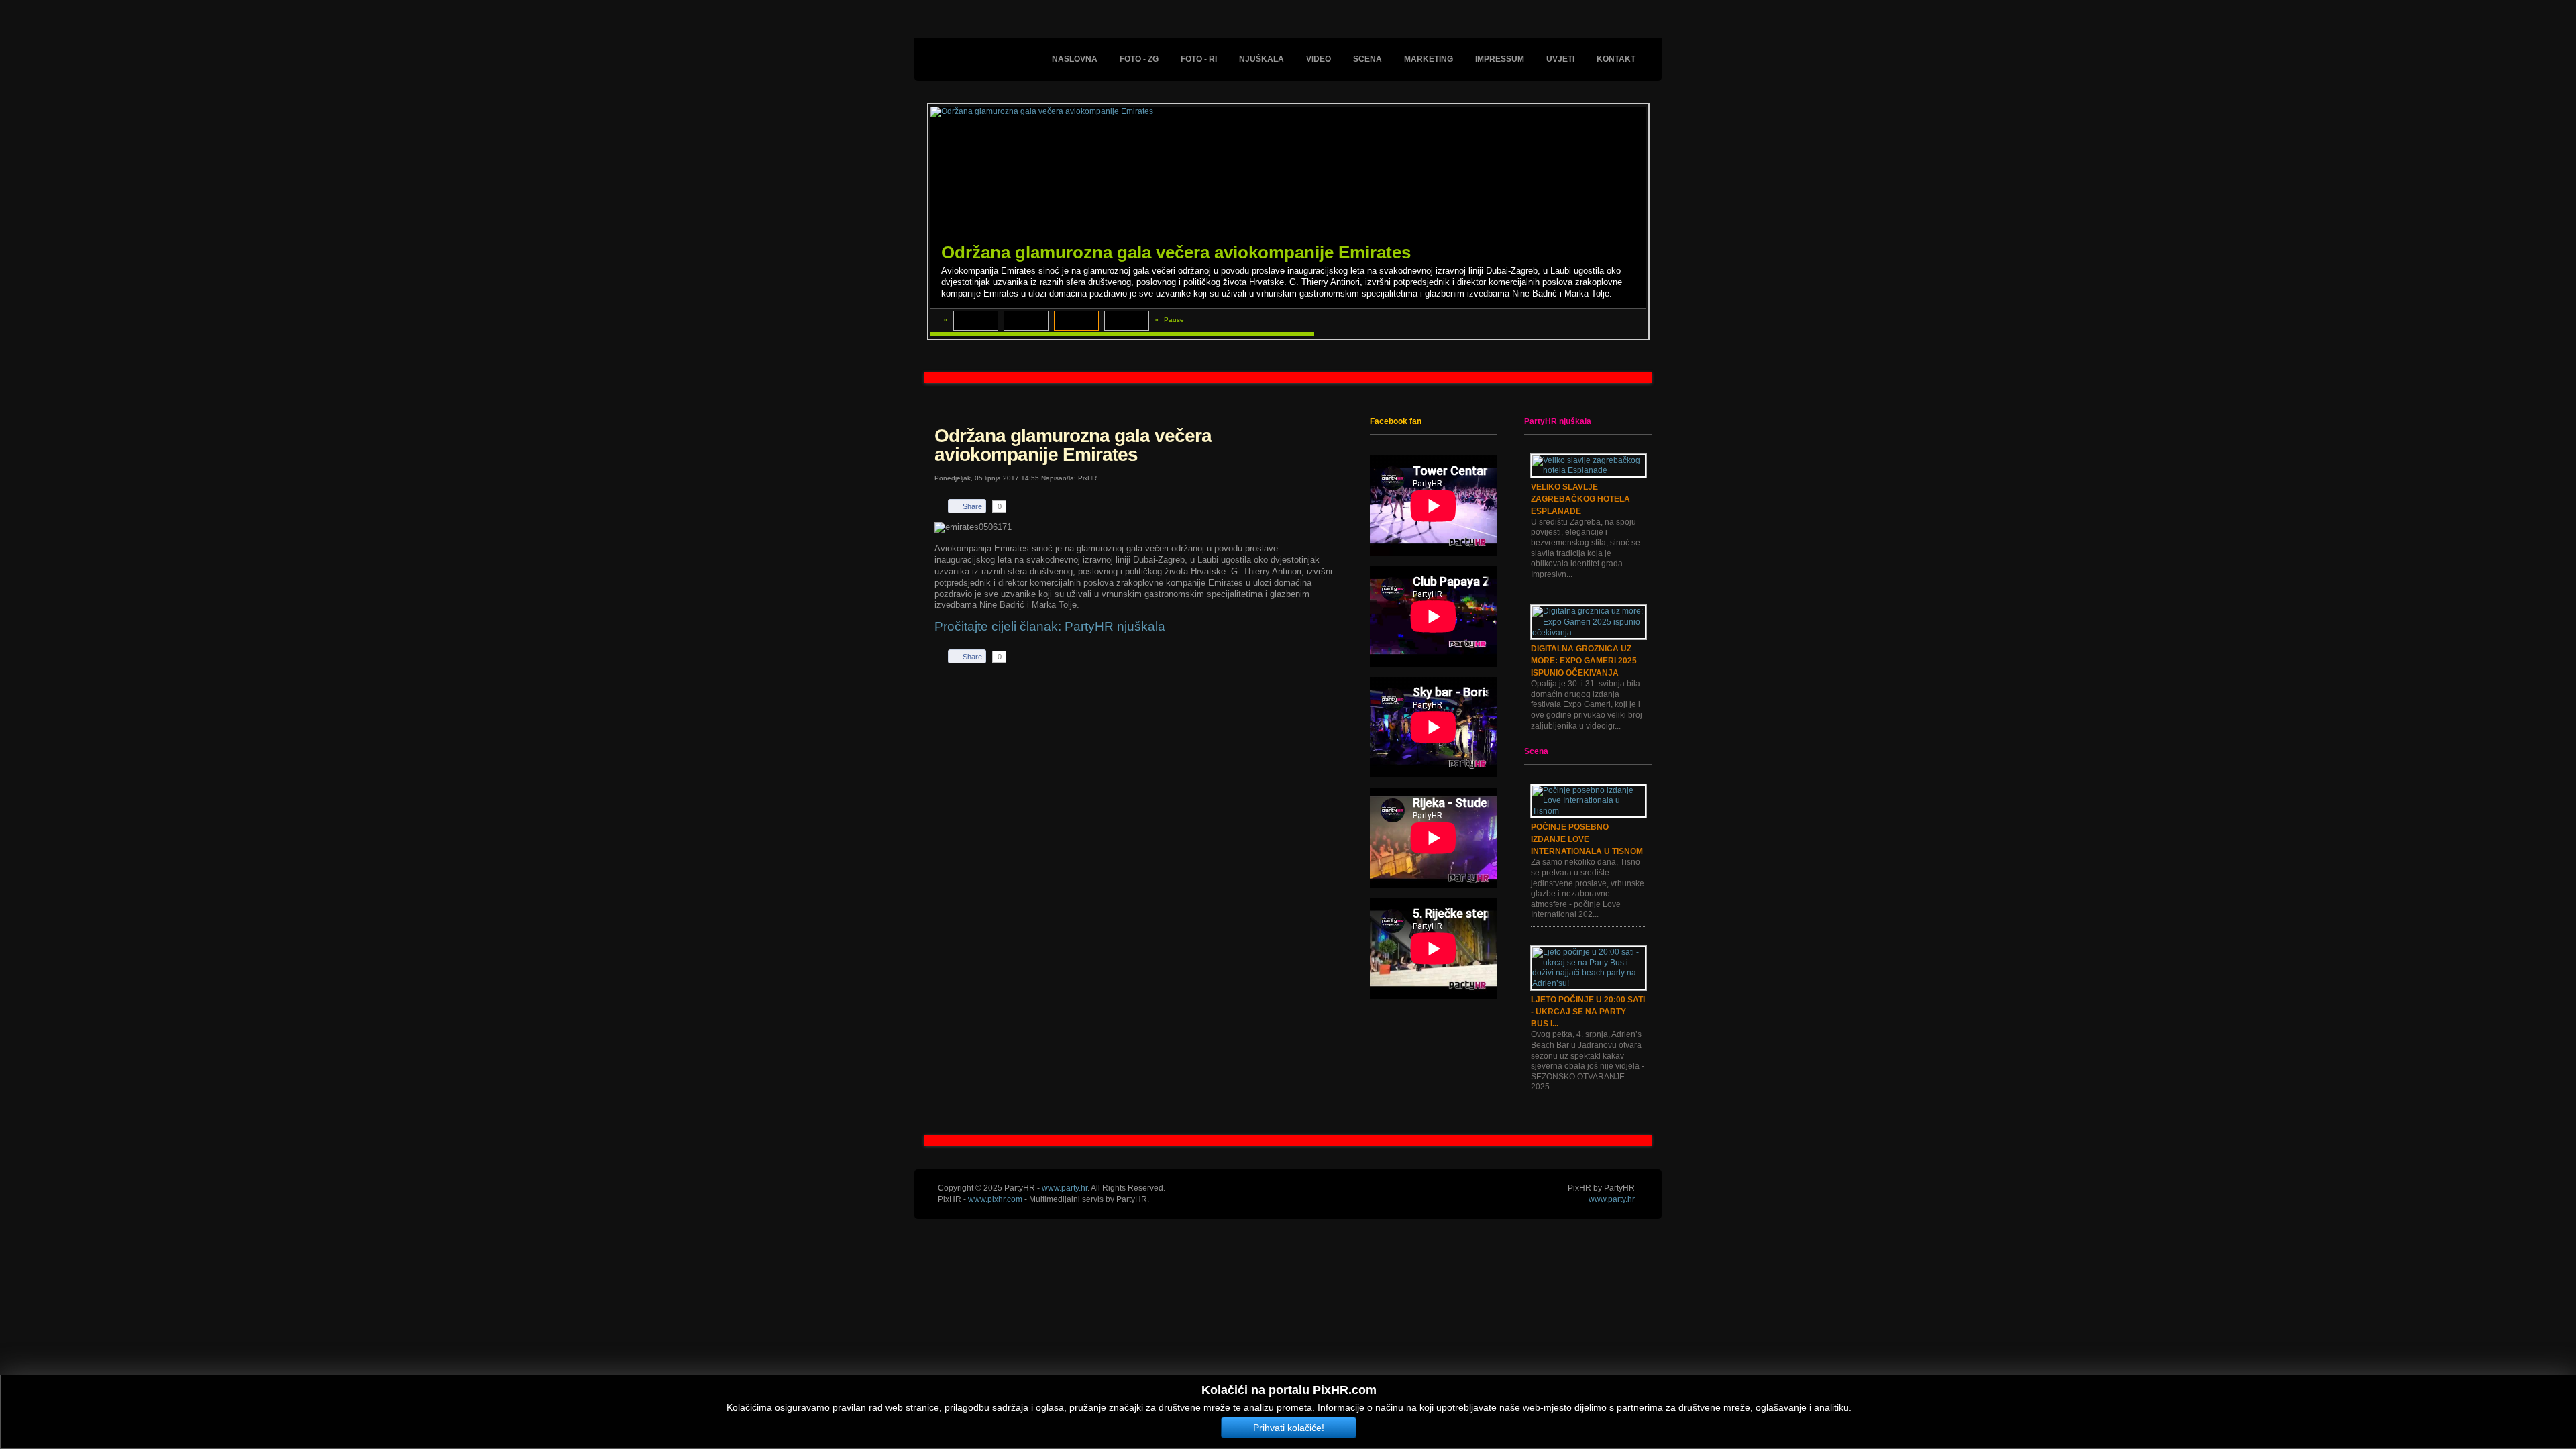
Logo (991, 48)
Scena (1367, 59)
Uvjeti (1560, 59)
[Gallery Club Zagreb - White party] (1026, 321)
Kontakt (1616, 59)
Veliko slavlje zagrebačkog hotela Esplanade (1580, 499)
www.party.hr (1612, 1199)
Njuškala (1262, 59)
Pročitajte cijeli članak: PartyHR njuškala (1050, 626)
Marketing (1429, 59)
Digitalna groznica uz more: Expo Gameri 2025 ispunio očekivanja (1584, 661)
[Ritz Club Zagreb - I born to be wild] (976, 321)
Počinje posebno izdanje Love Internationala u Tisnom (1587, 839)
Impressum (1500, 59)
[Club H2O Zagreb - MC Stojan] (1127, 321)
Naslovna (1075, 59)
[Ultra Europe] (1288, 1140)
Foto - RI (1199, 59)
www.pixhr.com (995, 1199)
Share (972, 506)
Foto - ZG (1139, 59)
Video (1319, 59)
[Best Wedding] (1288, 378)
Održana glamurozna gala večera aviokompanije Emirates (1176, 252)
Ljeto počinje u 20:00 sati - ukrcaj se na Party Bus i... (1588, 1012)
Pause (1174, 320)
